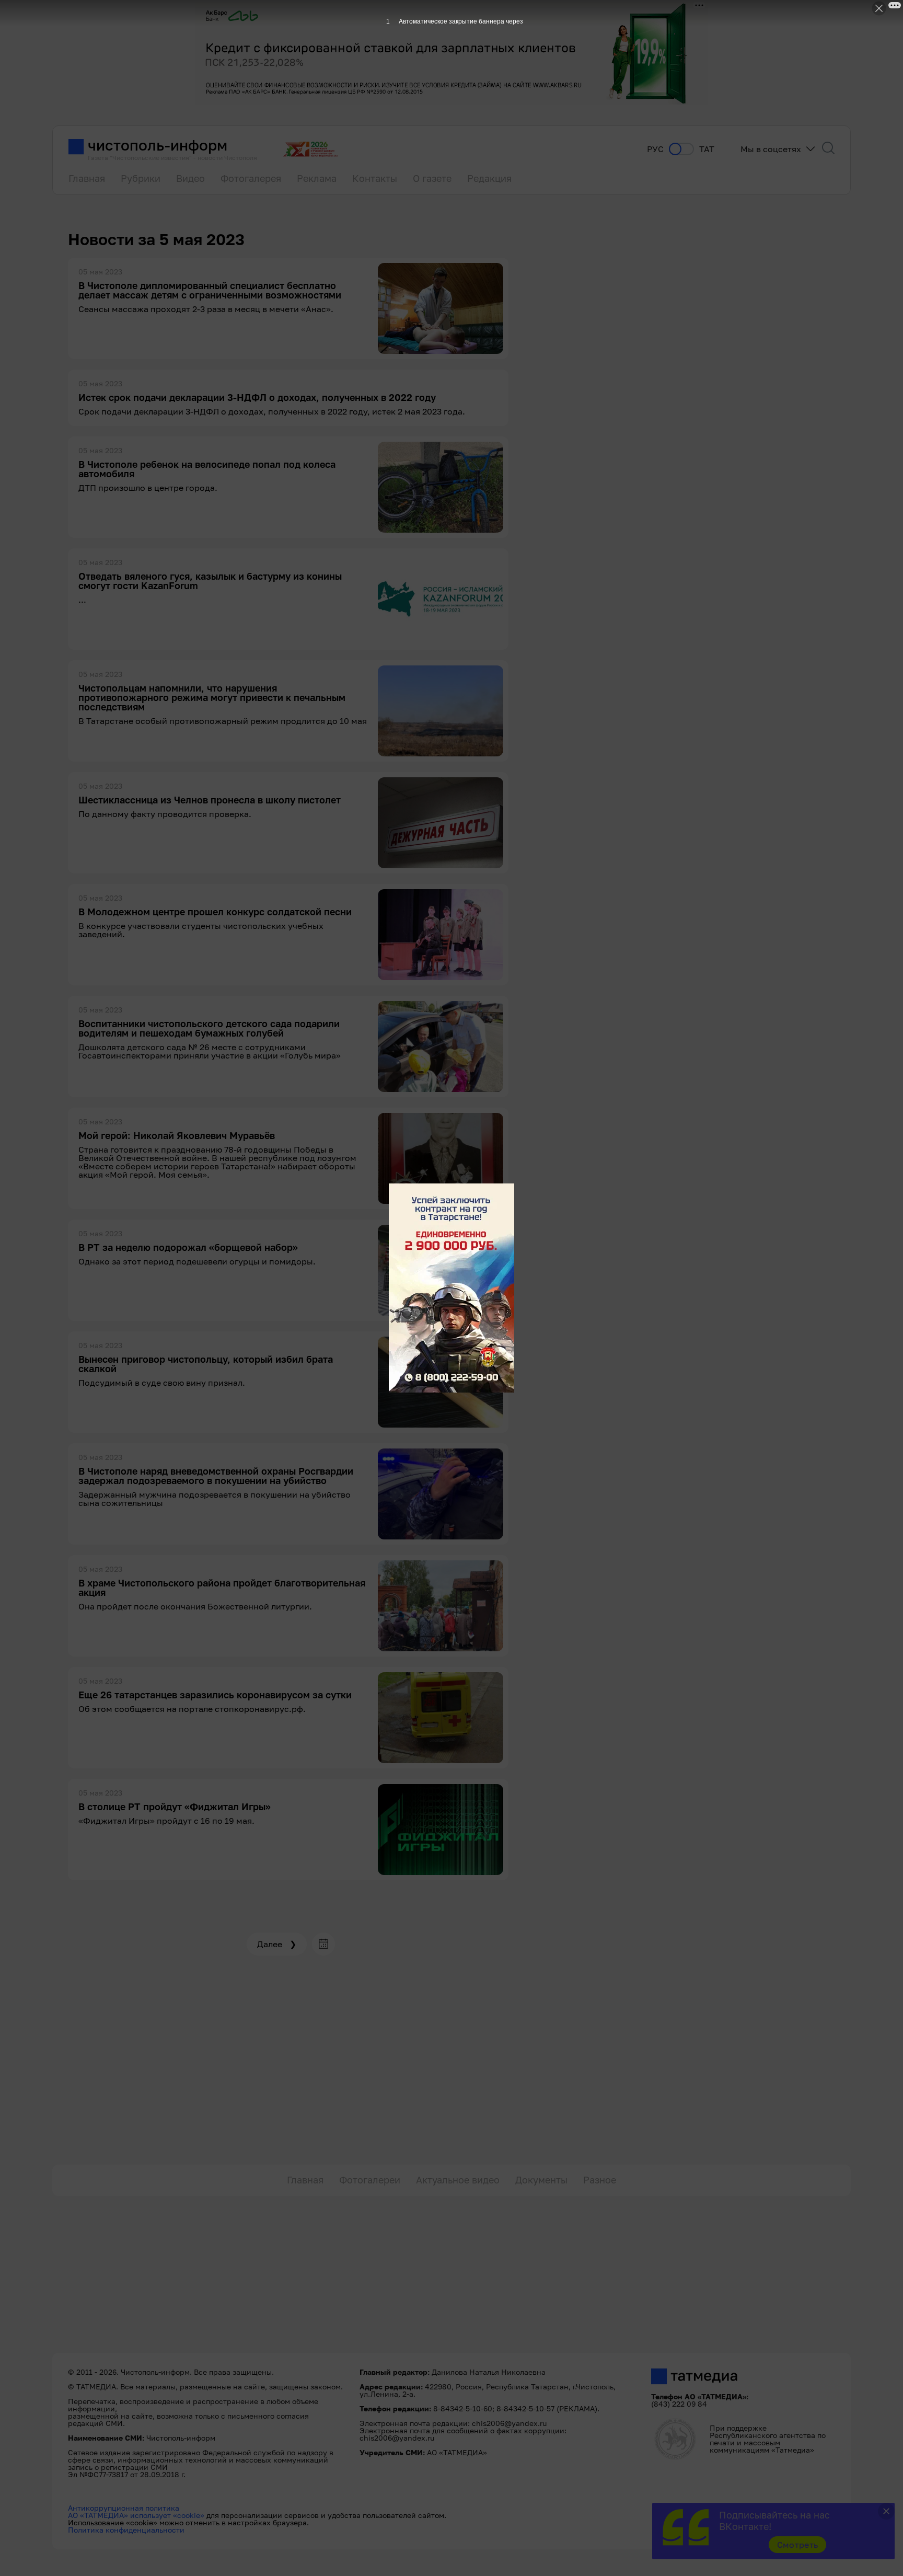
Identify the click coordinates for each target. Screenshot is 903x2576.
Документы (541, 2180)
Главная (87, 178)
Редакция (489, 178)
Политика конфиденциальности (126, 2530)
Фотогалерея (251, 178)
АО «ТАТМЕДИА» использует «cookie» (136, 2515)
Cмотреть (798, 2545)
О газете (432, 178)
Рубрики (141, 178)
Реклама (317, 178)
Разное (600, 2180)
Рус (655, 149)
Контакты (375, 178)
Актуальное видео (458, 2180)
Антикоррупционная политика (124, 2508)
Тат (707, 149)
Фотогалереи (370, 2180)
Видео (190, 178)
